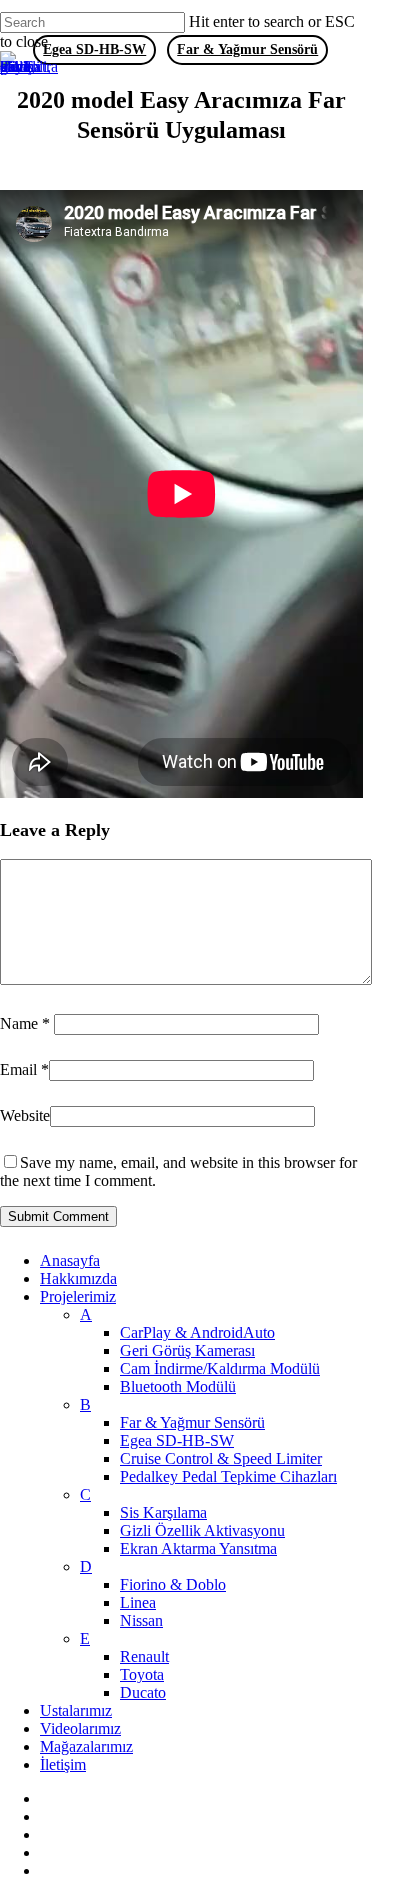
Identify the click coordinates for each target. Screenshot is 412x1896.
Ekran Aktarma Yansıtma (198, 1548)
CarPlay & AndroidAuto (197, 1332)
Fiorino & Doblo (173, 1584)
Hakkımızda (78, 1278)
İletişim (63, 1764)
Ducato (143, 1692)
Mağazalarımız (86, 1746)
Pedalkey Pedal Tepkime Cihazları (228, 1476)
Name (25, 1023)
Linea (138, 1602)
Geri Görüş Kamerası (187, 1350)
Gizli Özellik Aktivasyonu (202, 1530)
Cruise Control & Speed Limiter (221, 1458)
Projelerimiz (78, 1296)
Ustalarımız (76, 1710)
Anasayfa (70, 1260)
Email (24, 1069)
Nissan (141, 1620)
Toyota (142, 1674)
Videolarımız (80, 1728)
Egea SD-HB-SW (177, 1440)
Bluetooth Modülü (178, 1386)
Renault (144, 1656)
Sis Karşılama (163, 1512)
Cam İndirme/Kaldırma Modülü (220, 1368)
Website (25, 1115)
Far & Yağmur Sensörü (192, 1422)
